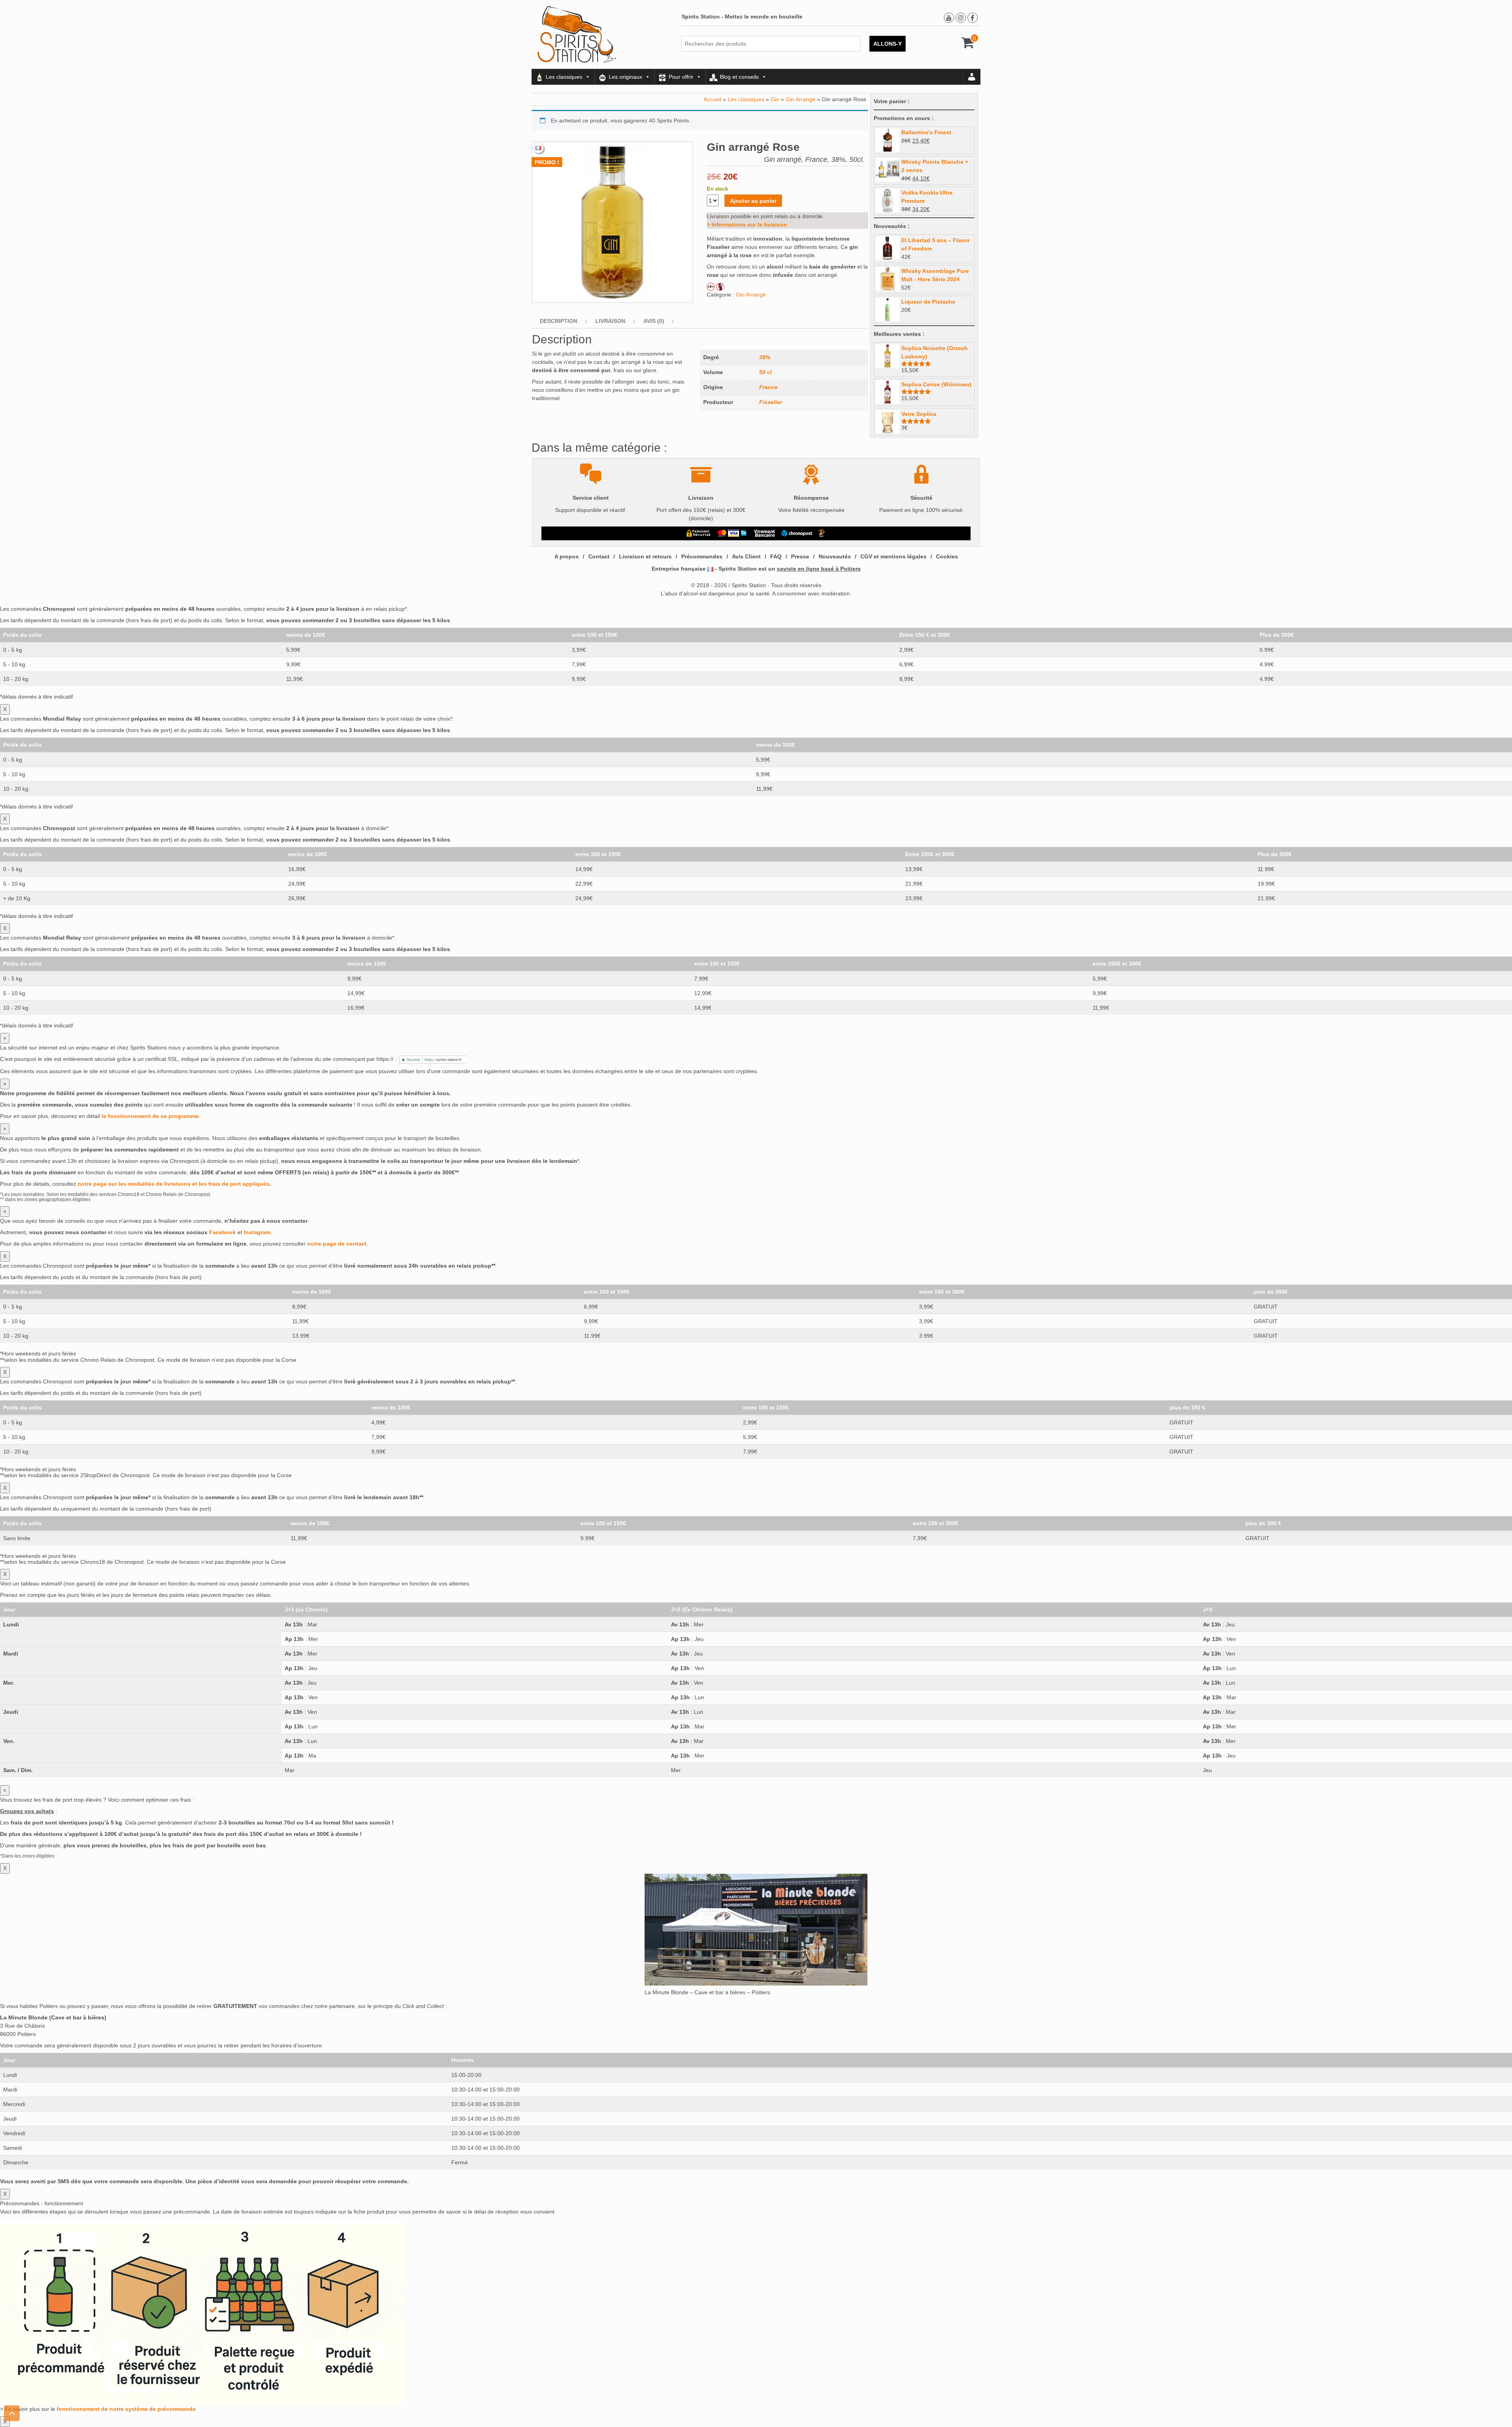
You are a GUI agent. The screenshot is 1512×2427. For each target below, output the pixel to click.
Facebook (222, 1232)
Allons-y (888, 44)
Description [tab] (559, 321)
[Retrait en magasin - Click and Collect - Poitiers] (823, 533)
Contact (599, 556)
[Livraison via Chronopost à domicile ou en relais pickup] (797, 533)
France (768, 387)
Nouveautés (835, 556)
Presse (800, 556)
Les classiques (564, 77)
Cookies (947, 556)
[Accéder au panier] (968, 45)
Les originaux (625, 77)
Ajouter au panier (753, 201)
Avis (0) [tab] (654, 321)
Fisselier (771, 402)
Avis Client (746, 556)
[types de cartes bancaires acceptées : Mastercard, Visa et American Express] (732, 533)
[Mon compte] (972, 77)
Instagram (257, 1232)
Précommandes (702, 556)
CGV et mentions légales (893, 556)
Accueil (712, 99)
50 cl (765, 372)
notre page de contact (337, 1244)
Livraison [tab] (610, 321)
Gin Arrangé (800, 99)
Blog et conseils (739, 77)
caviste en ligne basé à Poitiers (819, 569)
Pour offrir (681, 77)
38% (765, 357)
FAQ (776, 556)
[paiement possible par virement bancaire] (764, 533)
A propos (567, 556)
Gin (775, 99)
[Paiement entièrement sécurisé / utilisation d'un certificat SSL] (699, 533)
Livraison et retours (645, 556)
